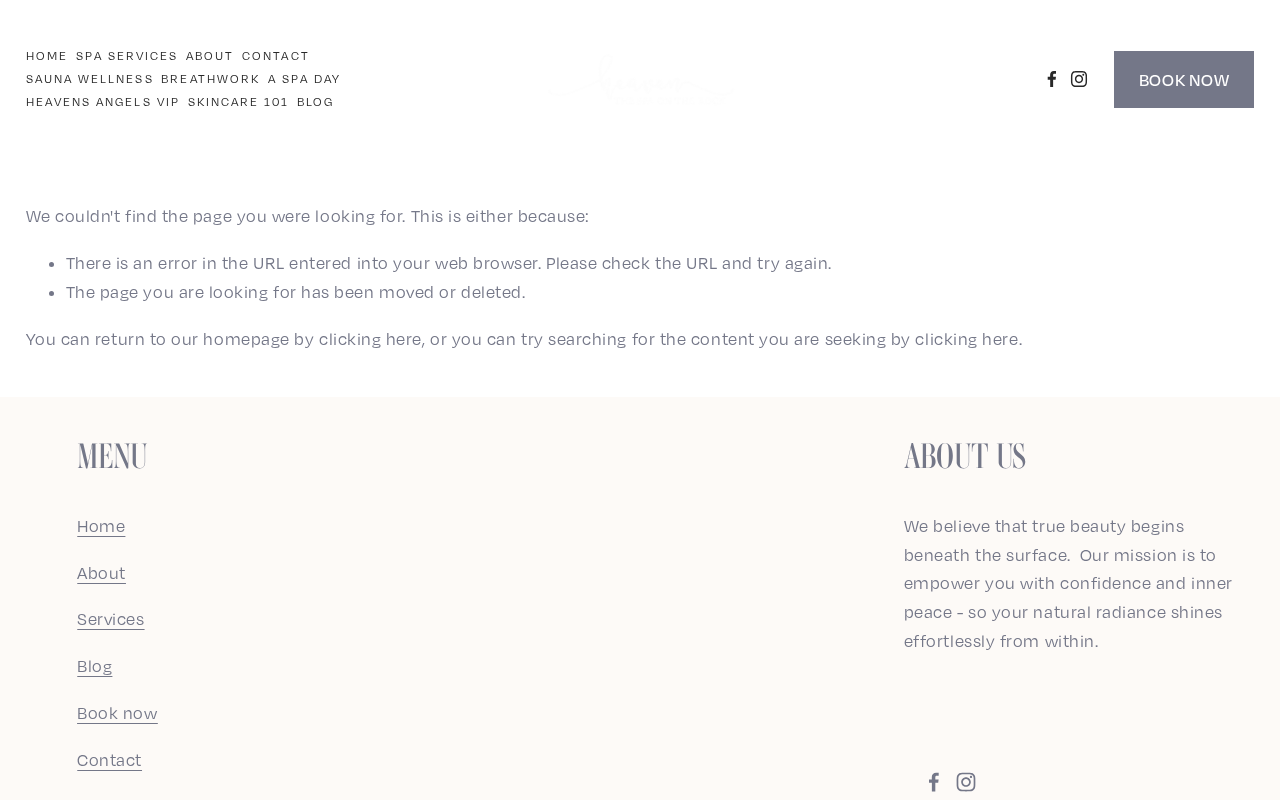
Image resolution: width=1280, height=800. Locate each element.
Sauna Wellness (90, 78)
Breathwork (210, 78)
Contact (276, 55)
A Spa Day (305, 78)
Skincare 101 (239, 101)
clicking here (370, 339)
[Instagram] (1079, 79)
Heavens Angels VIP (103, 101)
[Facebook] (1052, 79)
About (210, 55)
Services (110, 619)
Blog (315, 101)
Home (47, 55)
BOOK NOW (1184, 79)
